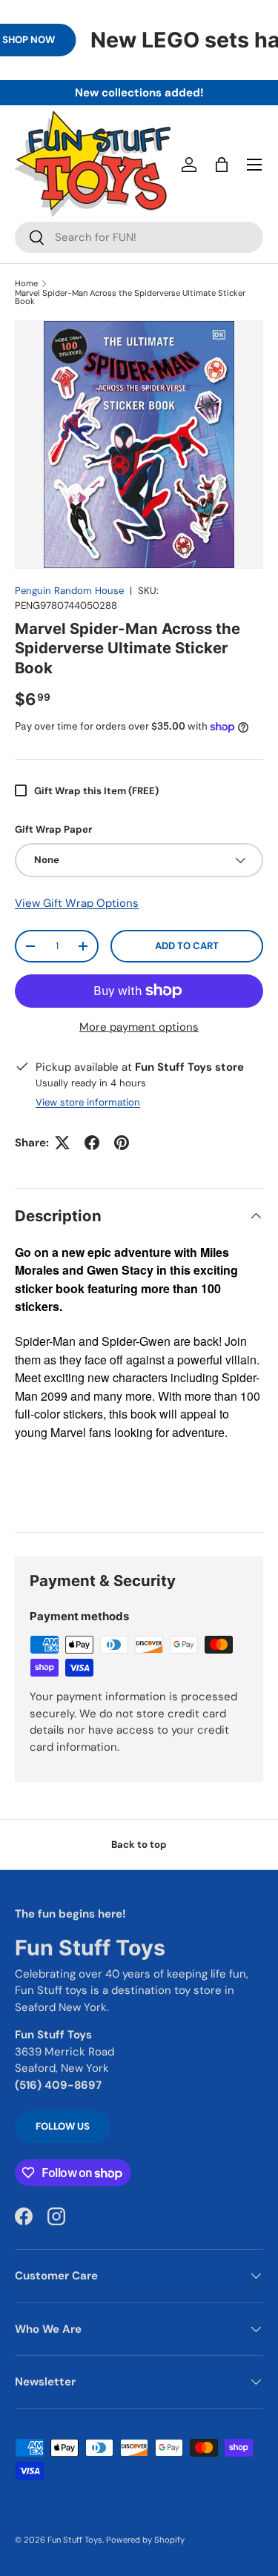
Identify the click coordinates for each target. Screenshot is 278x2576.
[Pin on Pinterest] (122, 1143)
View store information (88, 1102)
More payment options (139, 1027)
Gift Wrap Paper (53, 829)
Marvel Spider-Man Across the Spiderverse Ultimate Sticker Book (130, 298)
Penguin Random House (69, 591)
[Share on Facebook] (92, 1143)
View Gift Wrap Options (77, 903)
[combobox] (139, 237)
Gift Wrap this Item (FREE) (96, 791)
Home (26, 284)
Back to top (139, 1845)
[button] (222, 165)
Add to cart (187, 946)
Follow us (63, 2126)
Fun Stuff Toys (75, 2540)
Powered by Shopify (145, 2540)
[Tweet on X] (62, 1143)
